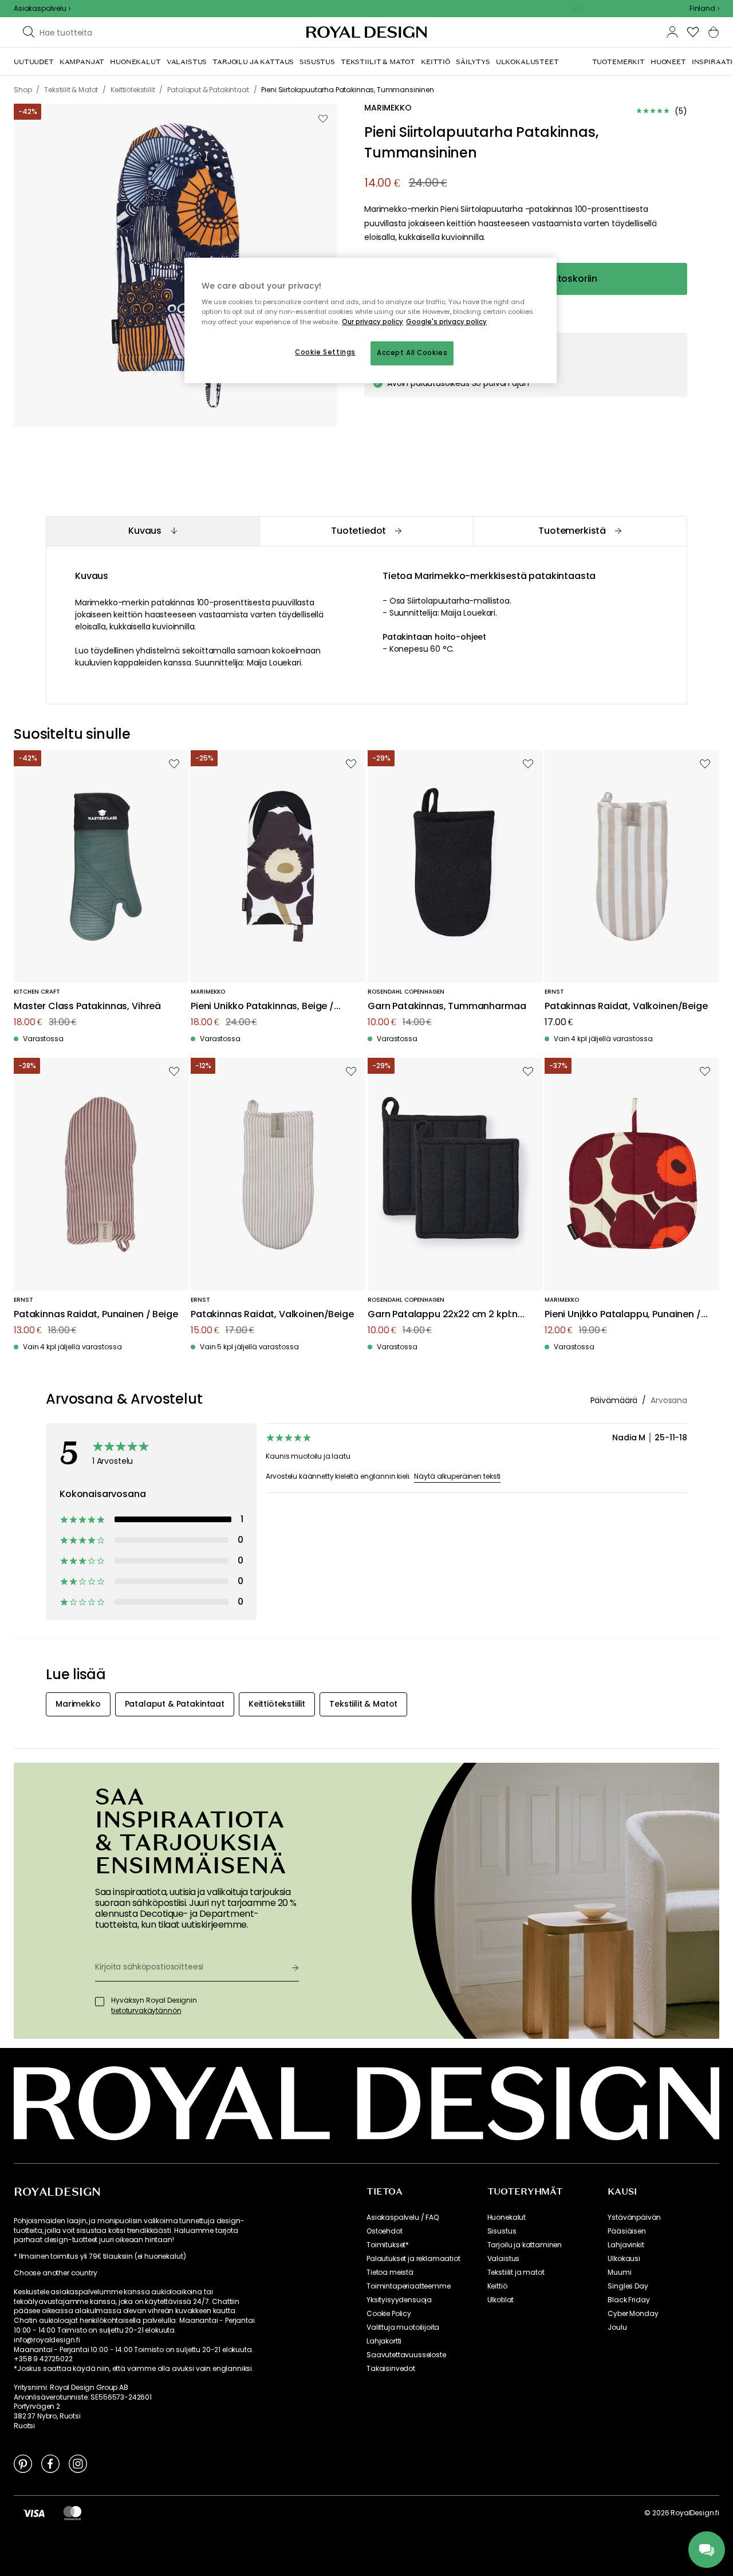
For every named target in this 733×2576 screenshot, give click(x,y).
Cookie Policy (389, 2314)
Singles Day (628, 2286)
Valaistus (504, 2259)
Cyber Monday (633, 2314)
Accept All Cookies (412, 353)
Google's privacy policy (446, 322)
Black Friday (628, 2300)
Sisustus (502, 2231)
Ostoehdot (385, 2231)
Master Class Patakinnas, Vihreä (87, 1007)
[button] (704, 9)
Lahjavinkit (626, 2245)
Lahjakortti (384, 2341)
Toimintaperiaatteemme (409, 2286)
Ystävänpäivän (634, 2217)
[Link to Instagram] (78, 2463)
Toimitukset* (388, 2245)
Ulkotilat (501, 2300)
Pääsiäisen (626, 2231)
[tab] (153, 531)
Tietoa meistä (390, 2272)
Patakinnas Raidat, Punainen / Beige (96, 1315)
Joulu (617, 2327)
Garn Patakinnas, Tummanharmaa (447, 1007)
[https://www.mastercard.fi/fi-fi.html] (72, 2513)
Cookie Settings (325, 352)
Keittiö (497, 2286)
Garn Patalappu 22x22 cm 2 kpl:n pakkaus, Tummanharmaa (443, 1315)
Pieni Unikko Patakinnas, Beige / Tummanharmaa (262, 1007)
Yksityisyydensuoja (399, 2300)
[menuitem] (34, 62)
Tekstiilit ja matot (516, 2272)
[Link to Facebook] (50, 2463)
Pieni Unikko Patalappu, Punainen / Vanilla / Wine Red (623, 1315)
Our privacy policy (373, 322)
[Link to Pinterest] (23, 2463)
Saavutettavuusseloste (406, 2355)
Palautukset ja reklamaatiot (413, 2259)
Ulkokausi (624, 2259)
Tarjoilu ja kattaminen (525, 2245)
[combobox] (704, 9)
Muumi (619, 2272)
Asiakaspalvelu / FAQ (403, 2217)
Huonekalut (507, 2217)
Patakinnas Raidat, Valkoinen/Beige (626, 1007)
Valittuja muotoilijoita (403, 2327)
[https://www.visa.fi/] (34, 2513)
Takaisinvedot (391, 2369)
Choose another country (55, 2273)
